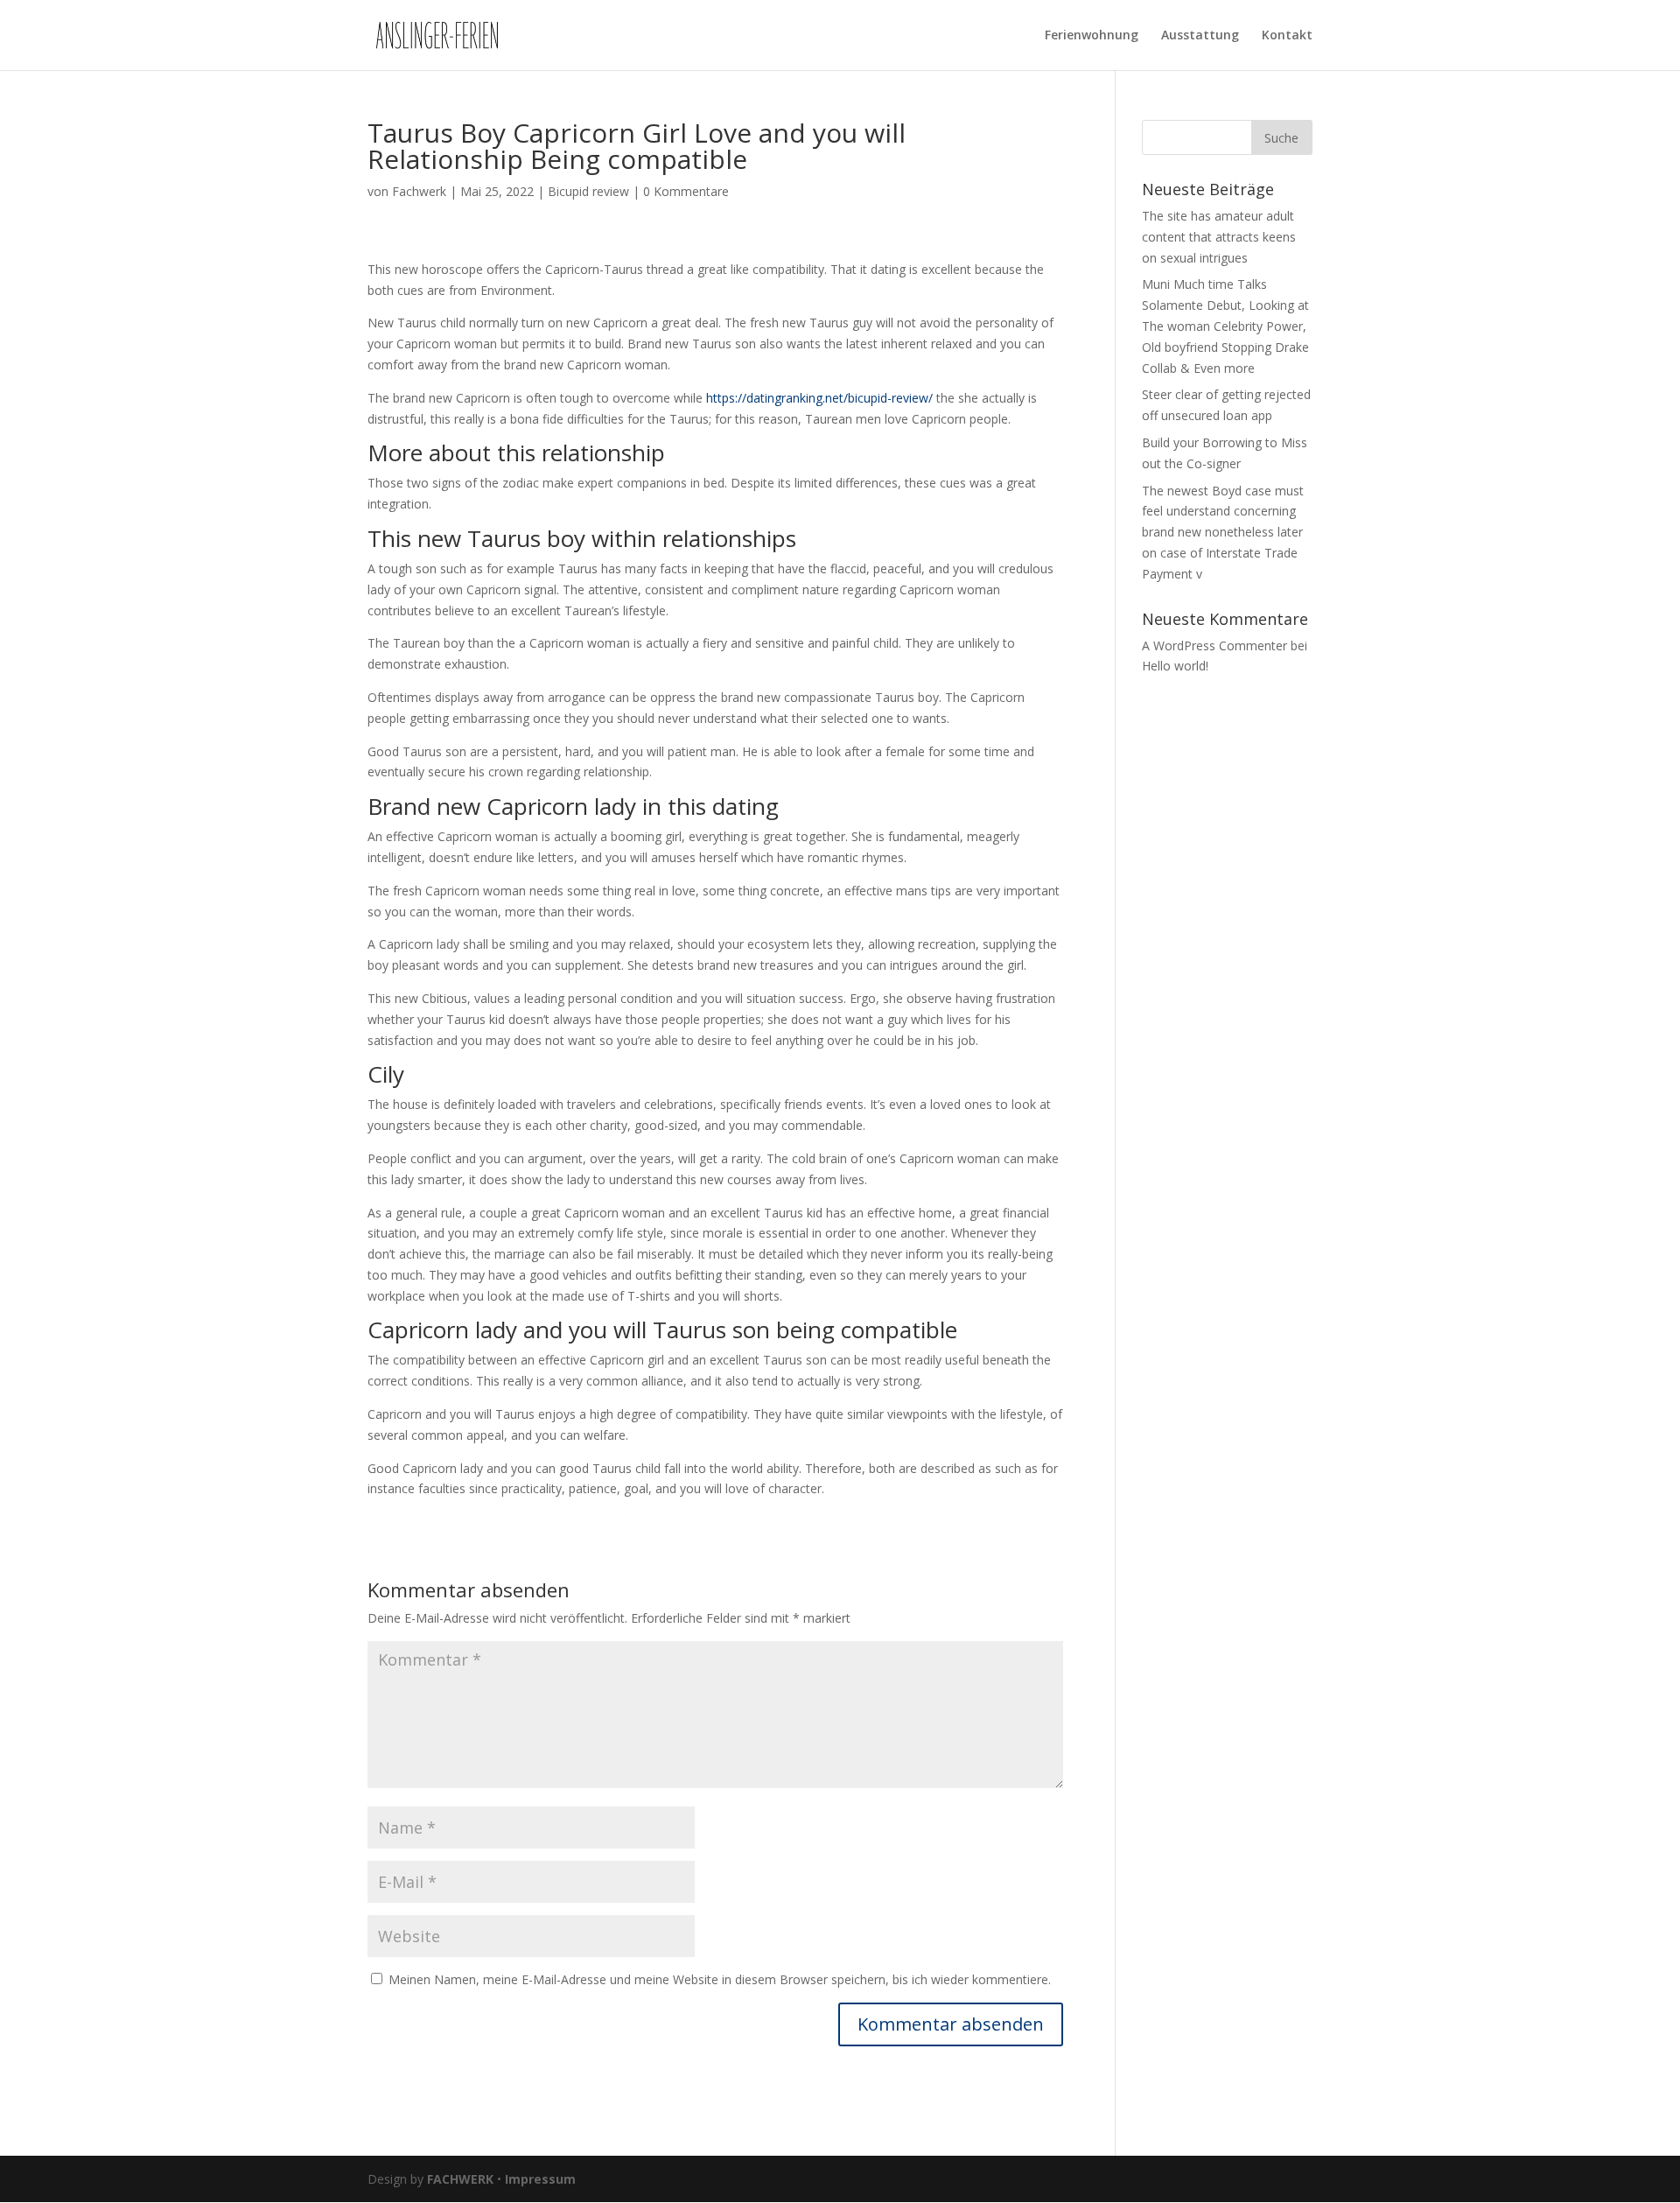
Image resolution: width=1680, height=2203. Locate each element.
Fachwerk (419, 191)
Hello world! (1175, 666)
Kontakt (1287, 36)
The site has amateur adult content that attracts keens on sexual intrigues (1219, 237)
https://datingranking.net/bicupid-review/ (819, 398)
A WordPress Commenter (1214, 645)
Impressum (540, 2179)
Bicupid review (588, 191)
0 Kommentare (686, 191)
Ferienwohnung (1092, 36)
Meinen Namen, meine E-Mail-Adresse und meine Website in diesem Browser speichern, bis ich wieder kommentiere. (720, 1979)
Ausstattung (1200, 36)
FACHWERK (460, 2179)
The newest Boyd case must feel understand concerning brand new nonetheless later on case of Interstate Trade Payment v (1223, 532)
